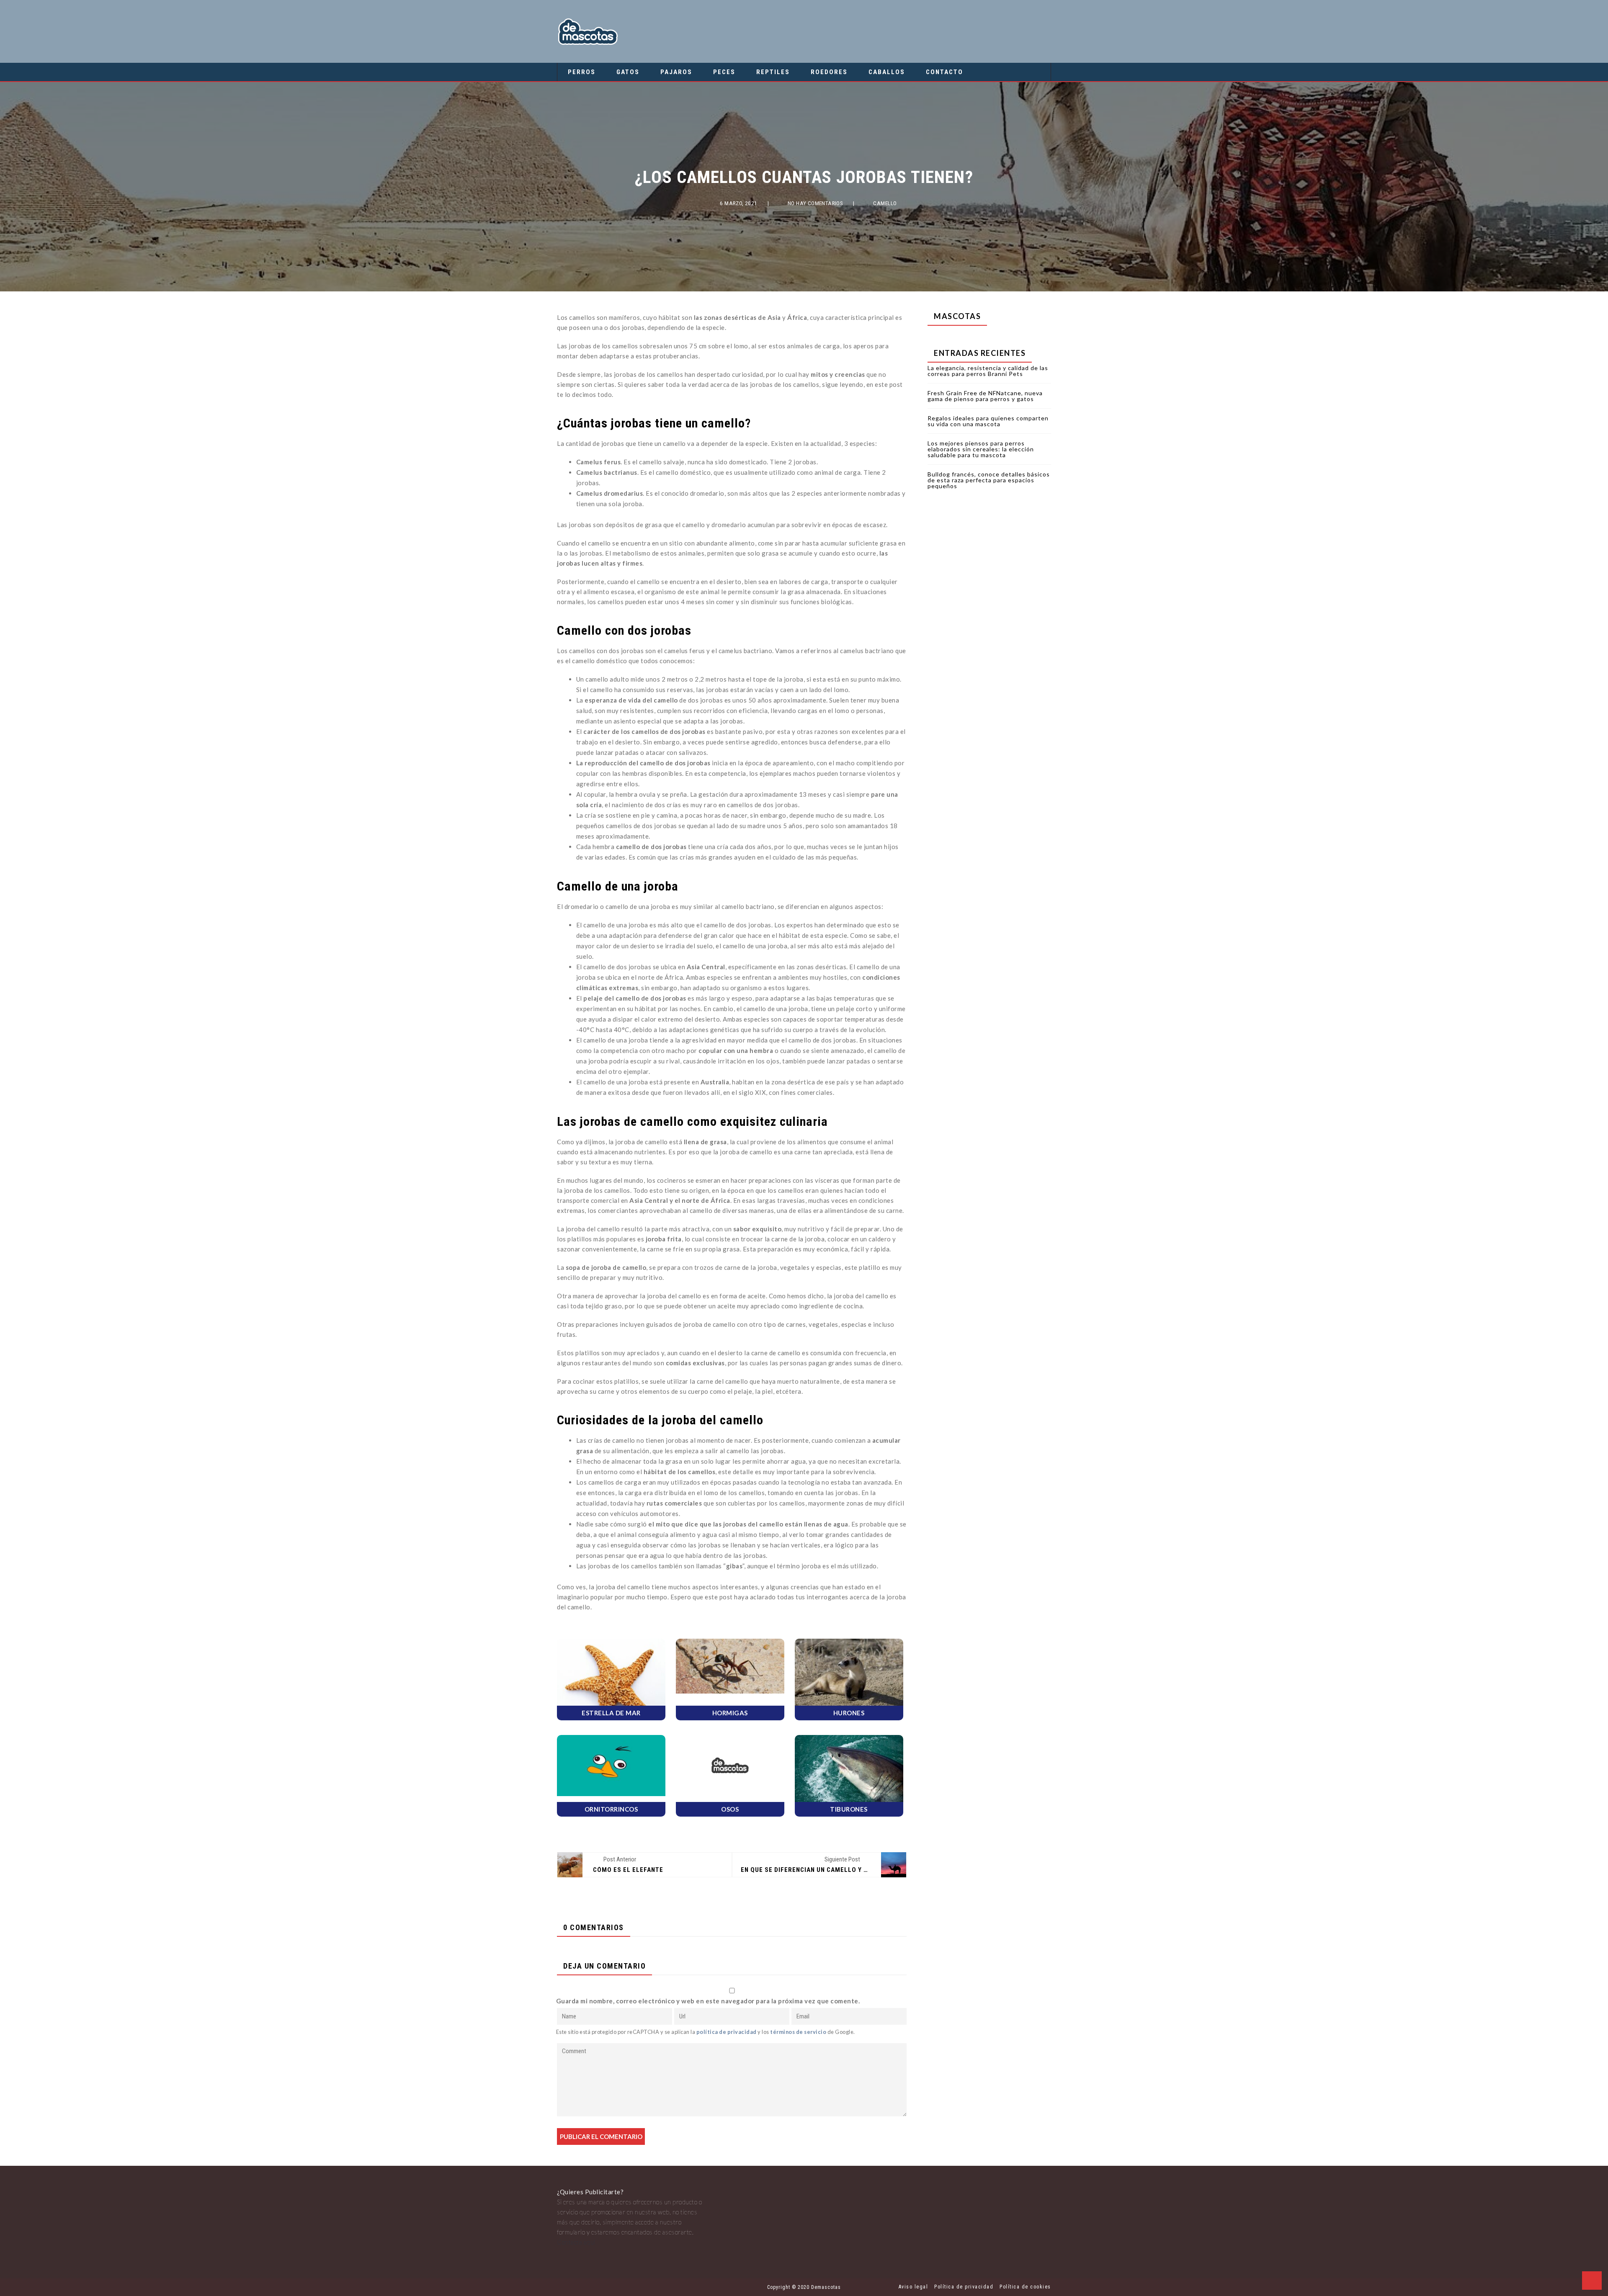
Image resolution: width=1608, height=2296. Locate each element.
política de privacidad (727, 2032)
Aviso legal (914, 2287)
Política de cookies (1025, 2287)
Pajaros (676, 72)
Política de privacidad (964, 2287)
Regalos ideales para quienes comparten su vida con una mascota (988, 421)
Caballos (887, 72)
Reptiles (773, 72)
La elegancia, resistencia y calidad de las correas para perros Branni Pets (988, 371)
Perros (582, 72)
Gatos (628, 72)
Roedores (829, 72)
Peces (724, 72)
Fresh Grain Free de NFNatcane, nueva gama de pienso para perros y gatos (985, 396)
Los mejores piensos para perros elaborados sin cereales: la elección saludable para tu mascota (981, 449)
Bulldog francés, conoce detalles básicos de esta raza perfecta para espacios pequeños (989, 480)
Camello (885, 203)
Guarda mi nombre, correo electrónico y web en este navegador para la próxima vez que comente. (708, 2001)
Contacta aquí (576, 2242)
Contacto (944, 72)
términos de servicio (798, 2032)
